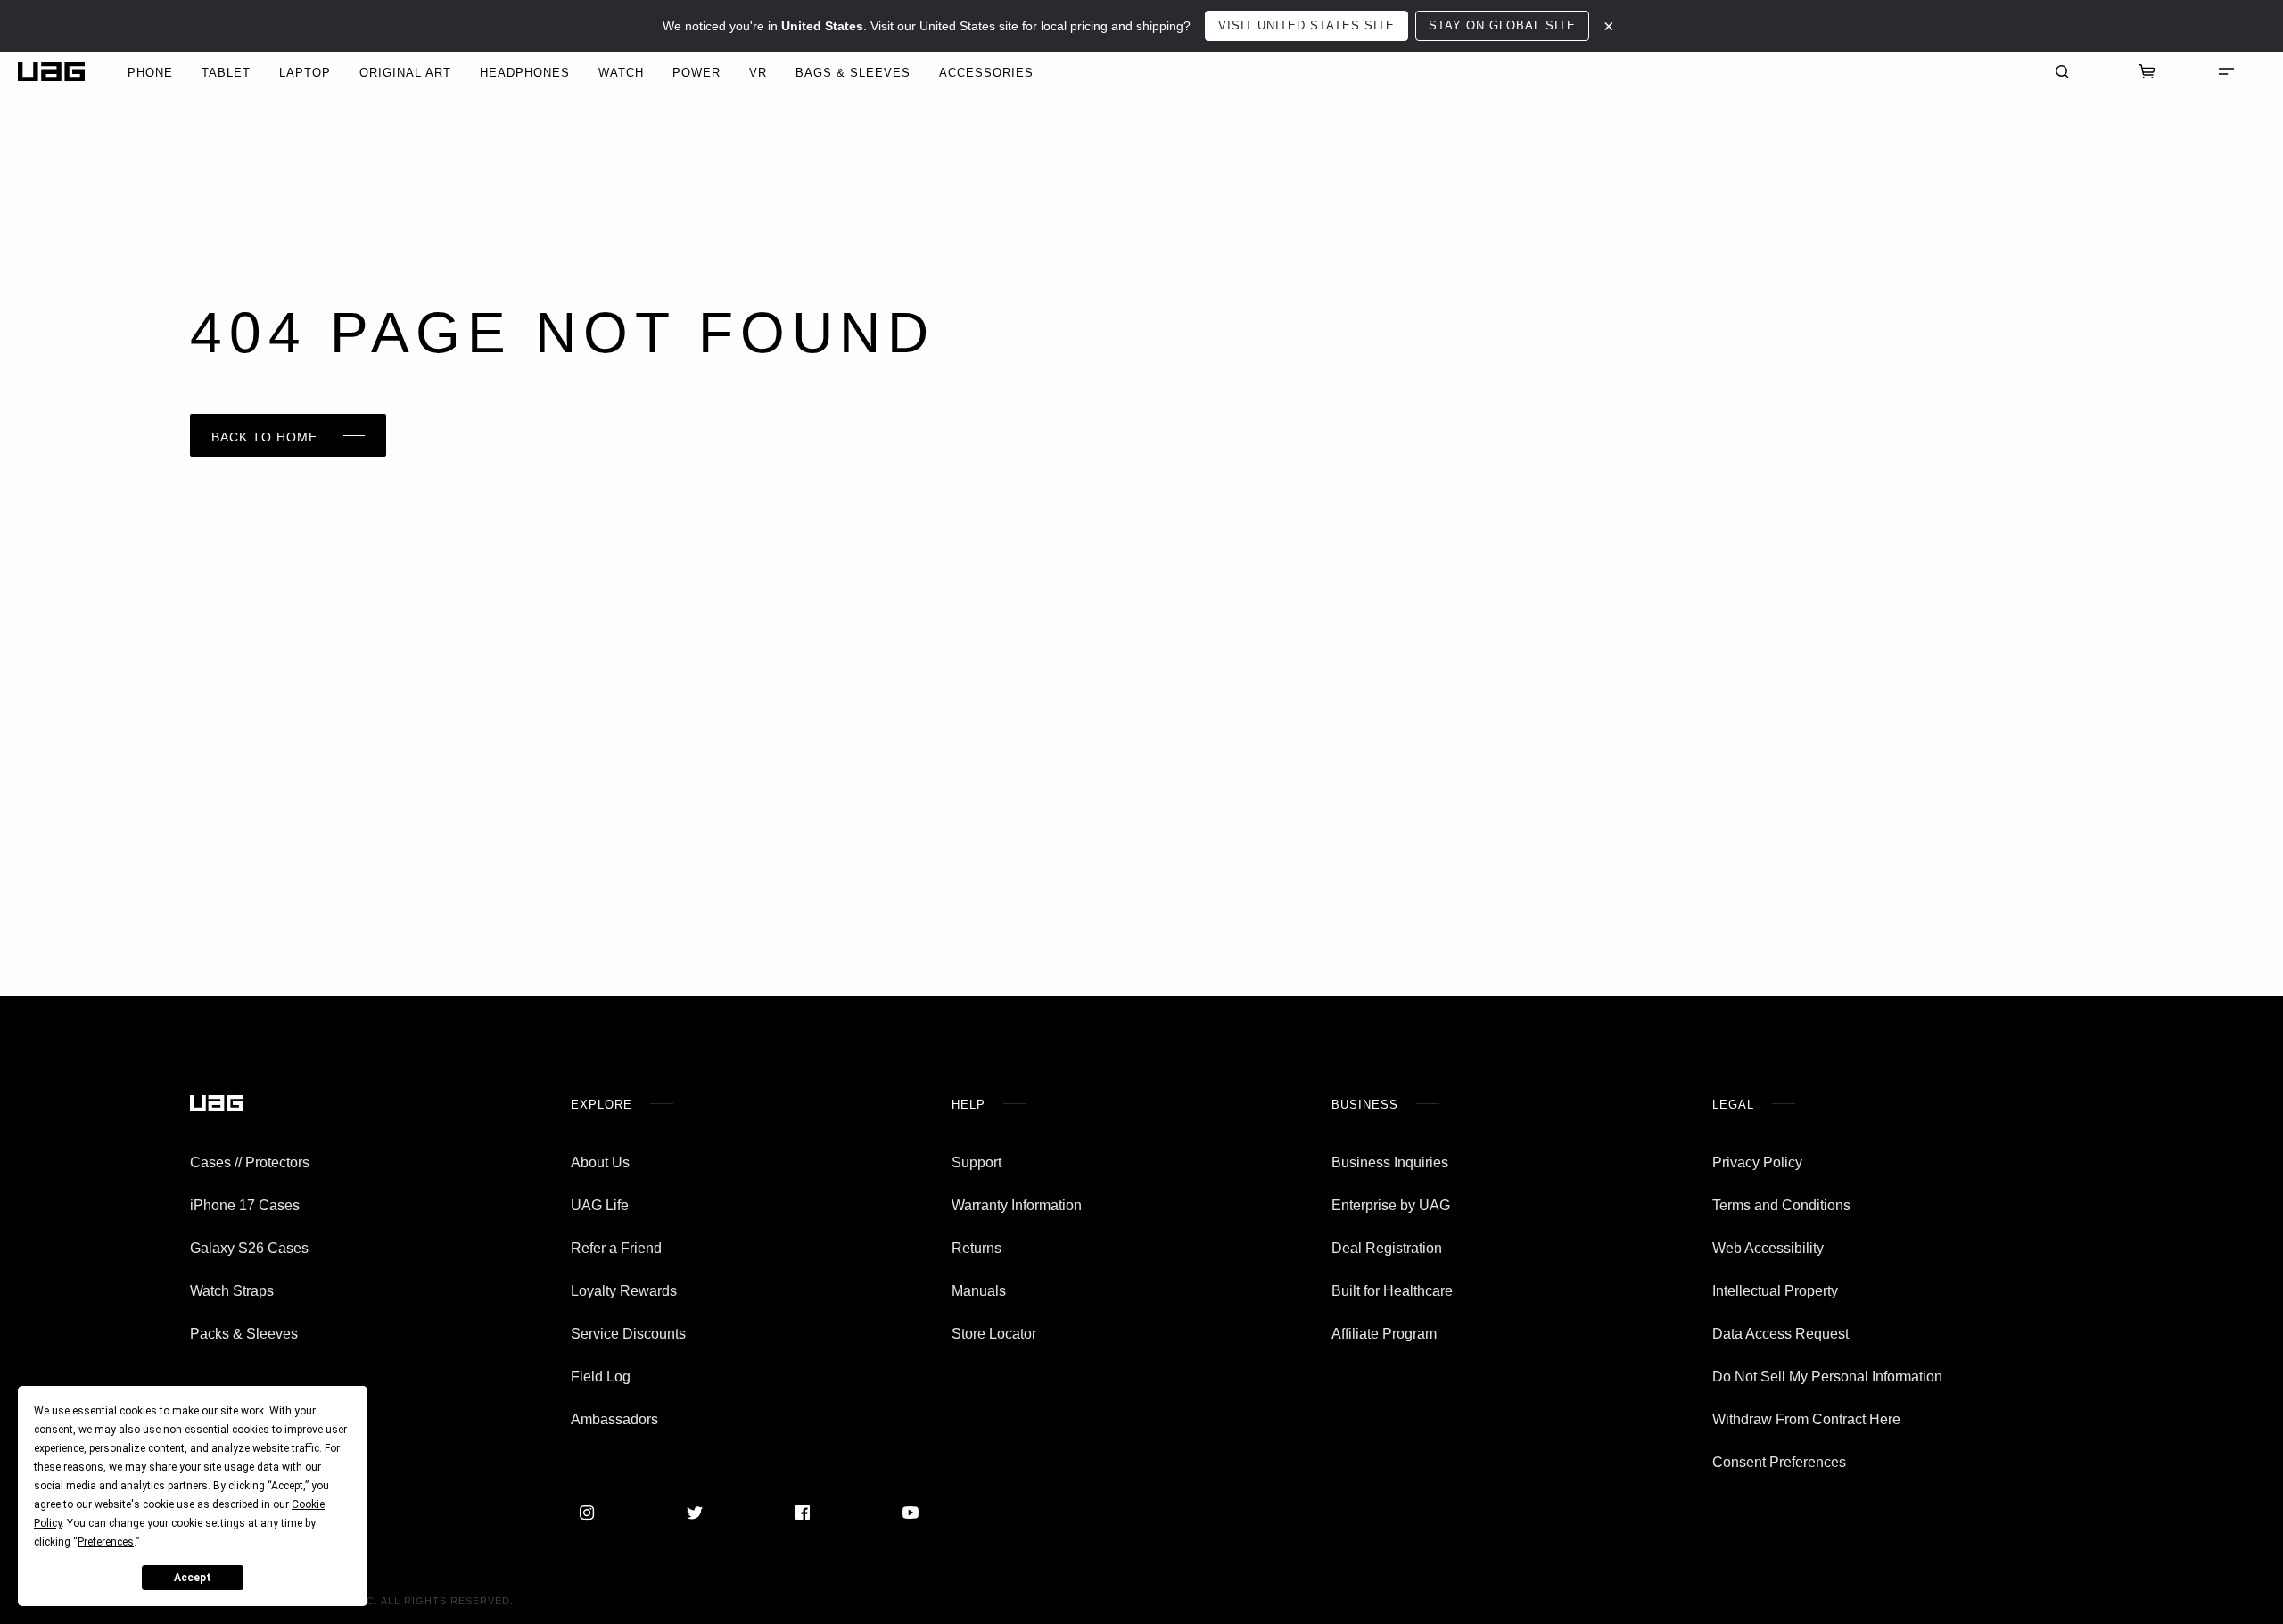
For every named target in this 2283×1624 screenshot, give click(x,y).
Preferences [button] (106, 1542)
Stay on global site (1502, 25)
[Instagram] (587, 1513)
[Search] (2062, 71)
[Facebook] (803, 1513)
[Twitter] (695, 1513)
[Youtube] (911, 1513)
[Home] (51, 72)
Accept (193, 1578)
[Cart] (2147, 71)
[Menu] (2226, 71)
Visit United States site (1306, 25)
